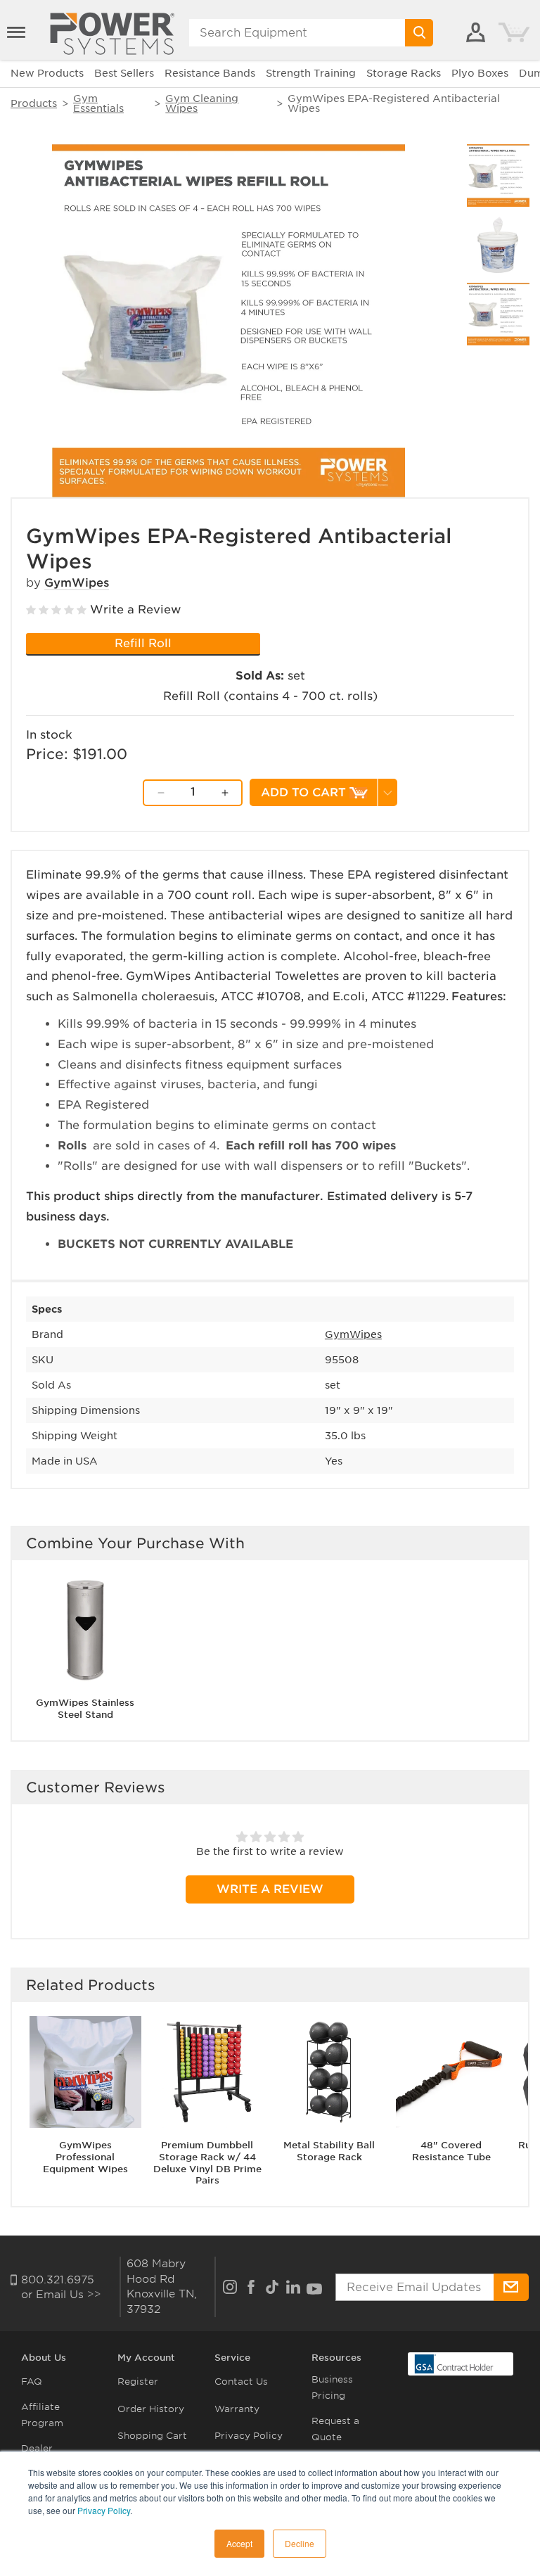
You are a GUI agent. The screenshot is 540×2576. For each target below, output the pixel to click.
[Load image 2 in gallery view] (498, 245)
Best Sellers (124, 73)
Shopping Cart (152, 2436)
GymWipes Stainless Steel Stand (85, 1709)
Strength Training (311, 73)
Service (232, 2358)
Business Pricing (332, 2387)
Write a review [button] (270, 1889)
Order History (151, 2409)
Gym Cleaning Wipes (202, 103)
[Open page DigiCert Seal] (454, 2363)
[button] (18, 32)
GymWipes (77, 583)
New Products (47, 73)
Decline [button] (300, 2543)
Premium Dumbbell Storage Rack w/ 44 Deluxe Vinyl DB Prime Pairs (207, 2163)
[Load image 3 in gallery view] (498, 314)
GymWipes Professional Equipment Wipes (85, 2157)
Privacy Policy (104, 2510)
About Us (44, 2358)
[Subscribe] (511, 2287)
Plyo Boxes (480, 73)
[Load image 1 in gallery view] (498, 176)
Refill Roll (143, 643)
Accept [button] (239, 2543)
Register (138, 2381)
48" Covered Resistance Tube (451, 2151)
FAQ (32, 2381)
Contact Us (241, 2381)
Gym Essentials (98, 103)
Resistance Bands (210, 73)
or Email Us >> (61, 2295)
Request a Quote (335, 2429)
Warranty (237, 2409)
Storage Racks (404, 73)
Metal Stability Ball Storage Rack (329, 2151)
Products (34, 103)
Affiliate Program (42, 2415)
